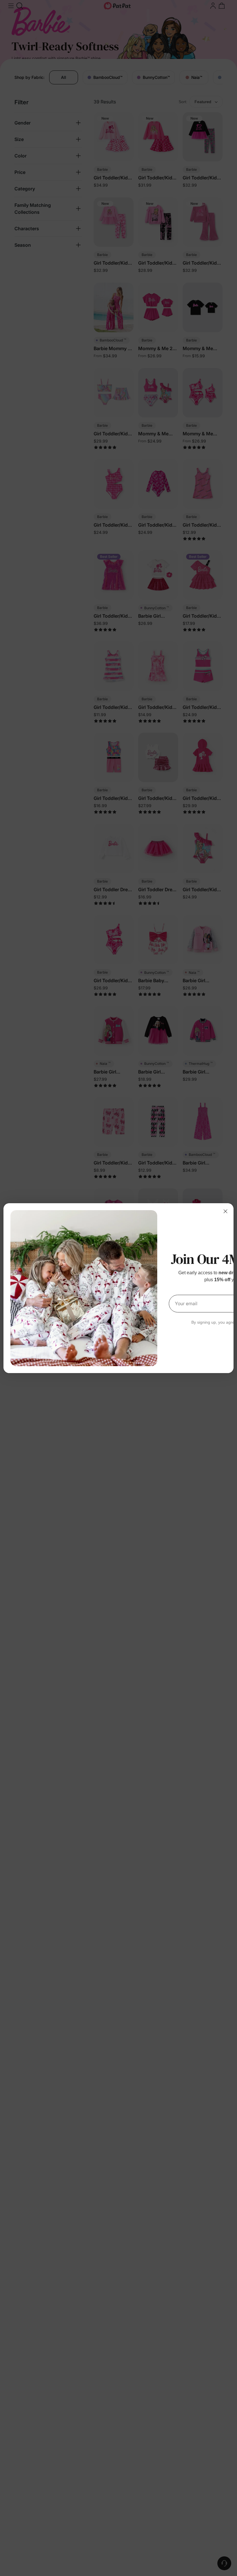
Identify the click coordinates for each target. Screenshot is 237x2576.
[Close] (225, 1211)
